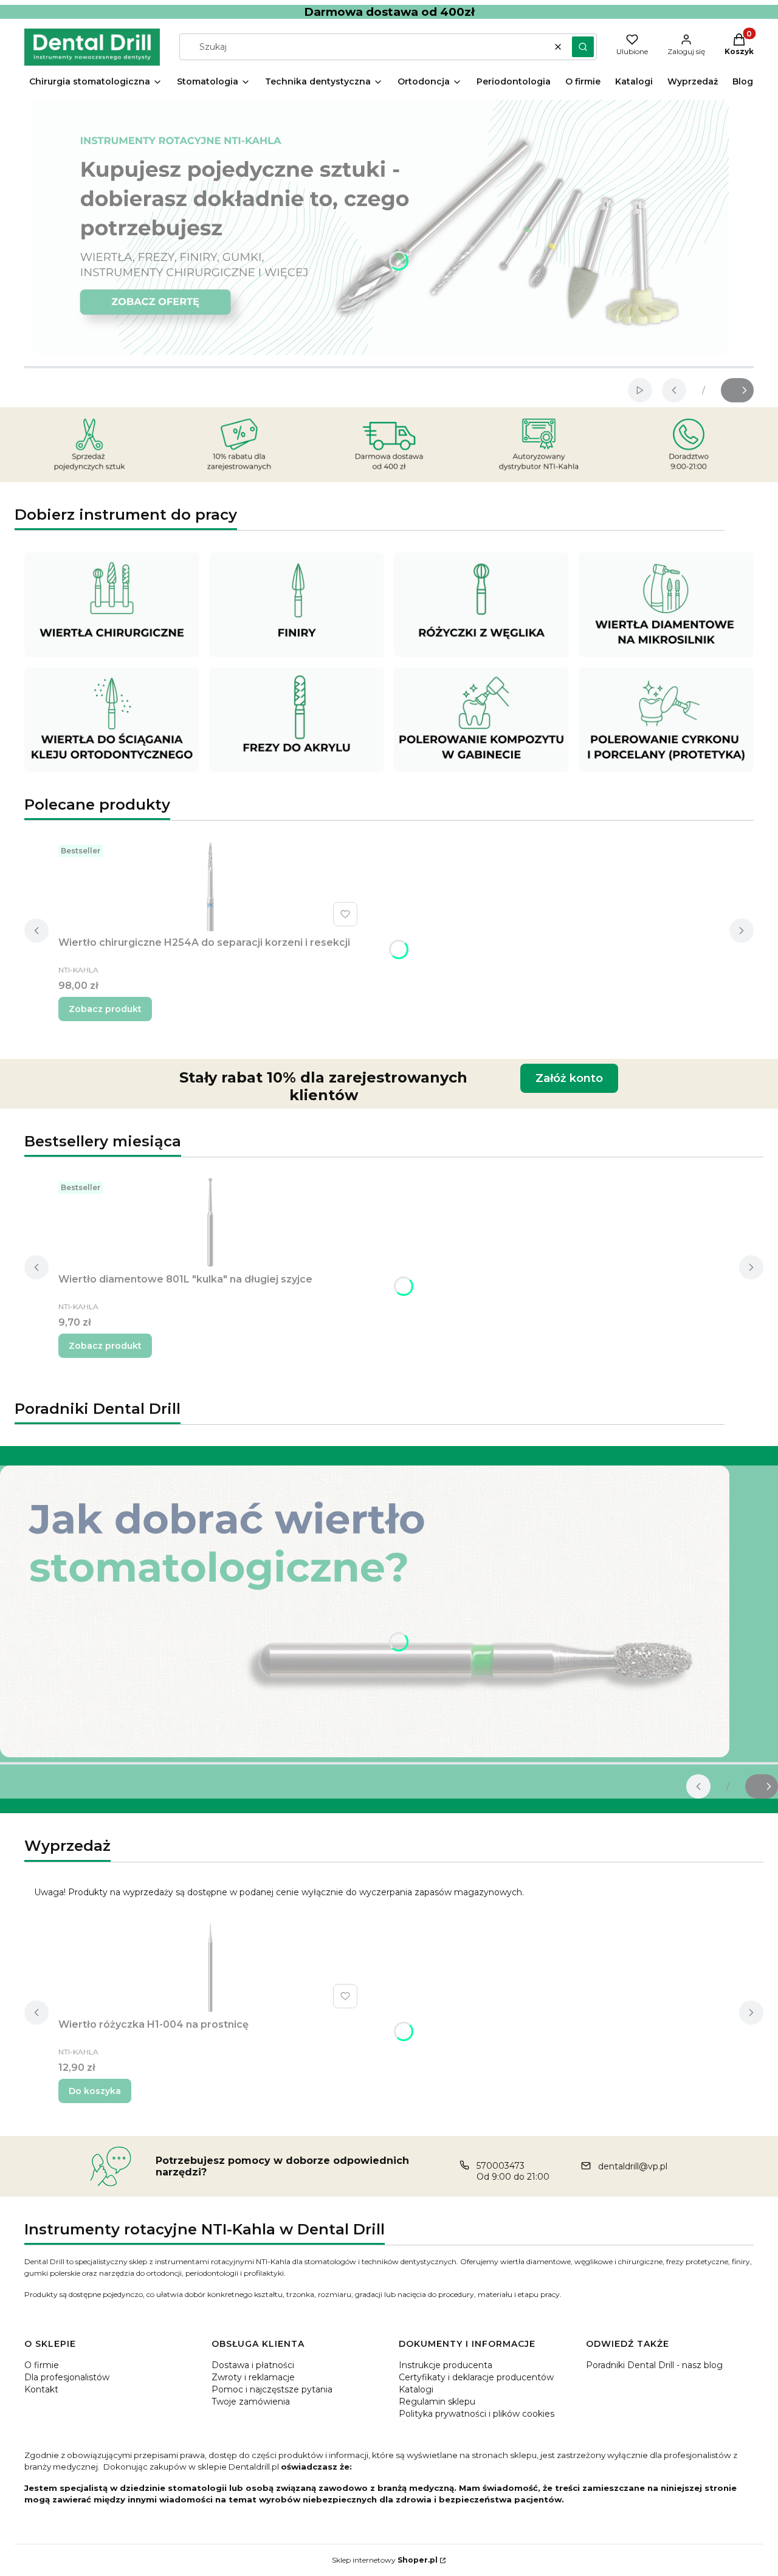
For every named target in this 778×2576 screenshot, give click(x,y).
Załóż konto (569, 1078)
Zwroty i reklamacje (253, 2377)
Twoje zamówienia (251, 2402)
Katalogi (416, 2389)
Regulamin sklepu (437, 2402)
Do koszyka (95, 2091)
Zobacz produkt (105, 1009)
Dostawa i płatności (253, 2365)
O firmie (42, 2365)
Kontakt (41, 2389)
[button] (583, 47)
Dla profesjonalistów (67, 2377)
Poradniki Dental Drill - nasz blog (654, 2365)
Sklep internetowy (385, 2560)
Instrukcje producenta (446, 2365)
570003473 (501, 2166)
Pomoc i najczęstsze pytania (272, 2389)
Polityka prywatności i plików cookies (477, 2414)
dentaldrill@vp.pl (633, 2166)
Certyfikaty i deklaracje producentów (476, 2377)
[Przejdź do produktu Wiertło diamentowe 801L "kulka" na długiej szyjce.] (210, 1222)
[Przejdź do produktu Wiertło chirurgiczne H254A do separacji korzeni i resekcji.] (210, 886)
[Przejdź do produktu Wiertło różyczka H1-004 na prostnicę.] (210, 1968)
